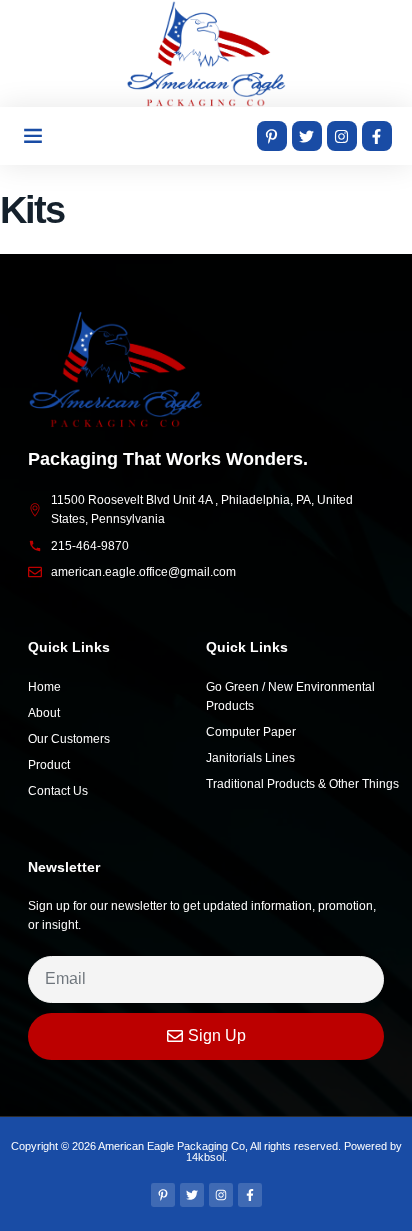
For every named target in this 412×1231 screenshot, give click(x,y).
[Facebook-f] (377, 136)
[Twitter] (307, 136)
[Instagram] (342, 136)
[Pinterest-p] (272, 136)
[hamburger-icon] (32, 136)
